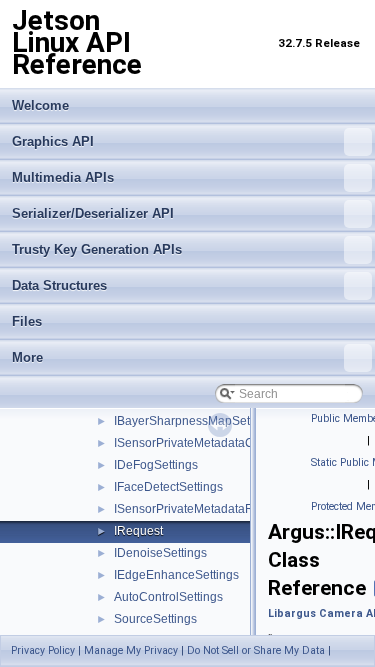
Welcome (40, 105)
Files (27, 321)
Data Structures (59, 285)
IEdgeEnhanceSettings (176, 575)
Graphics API (53, 141)
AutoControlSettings (168, 597)
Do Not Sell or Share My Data (256, 650)
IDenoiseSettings (160, 553)
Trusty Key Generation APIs (97, 249)
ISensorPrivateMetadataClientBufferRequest (234, 443)
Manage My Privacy (131, 650)
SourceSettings (155, 619)
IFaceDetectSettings (168, 487)
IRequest (138, 531)
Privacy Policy (43, 650)
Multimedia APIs (63, 177)
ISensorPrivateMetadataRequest (202, 509)
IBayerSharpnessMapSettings (195, 421)
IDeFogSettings (156, 465)
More (27, 357)
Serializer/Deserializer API (93, 213)
